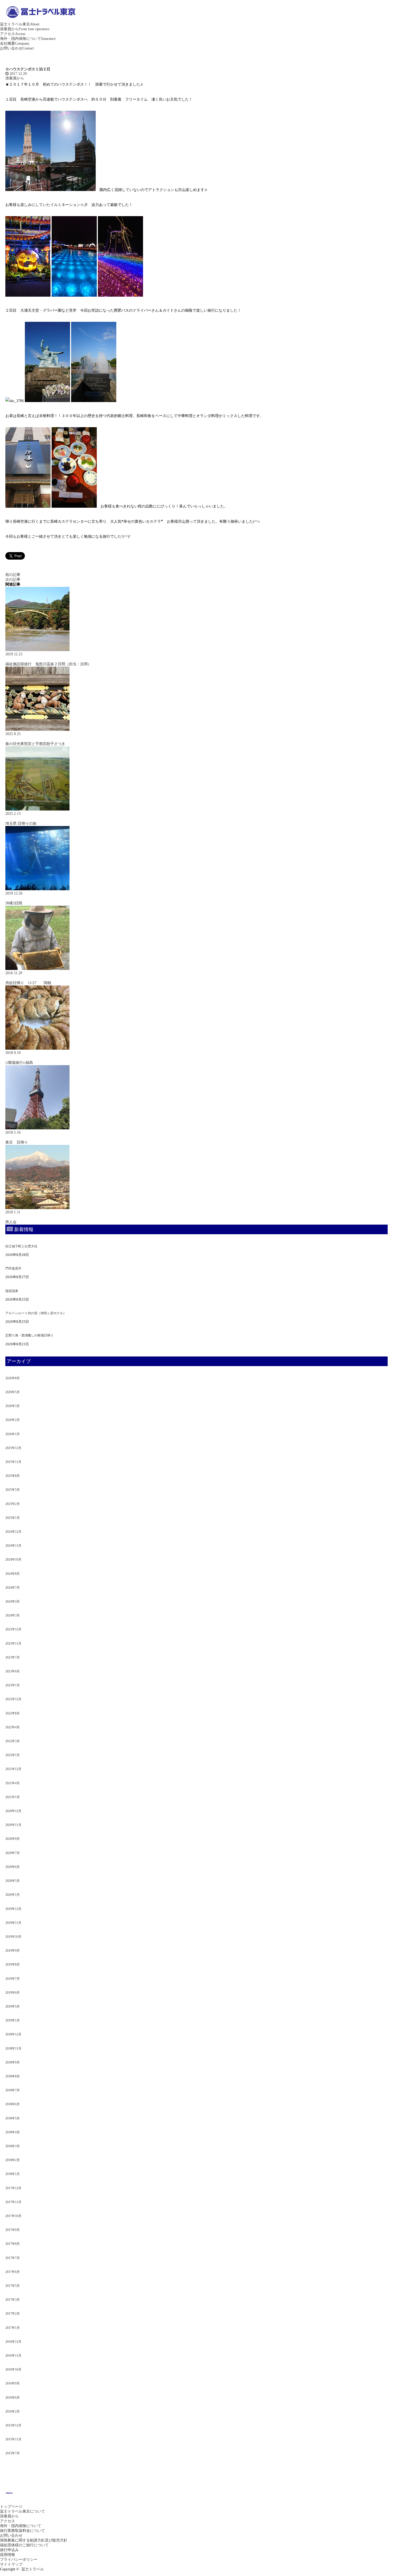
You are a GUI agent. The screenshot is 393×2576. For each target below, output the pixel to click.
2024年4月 (13, 1602)
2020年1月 (13, 1895)
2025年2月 (13, 1504)
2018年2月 (13, 2160)
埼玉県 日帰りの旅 (21, 823)
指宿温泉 (12, 1291)
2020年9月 (13, 1839)
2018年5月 (13, 2118)
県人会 (11, 1222)
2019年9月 (13, 1951)
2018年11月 (13, 2048)
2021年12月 (13, 1769)
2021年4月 (13, 1783)
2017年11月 (13, 2202)
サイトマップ (11, 2564)
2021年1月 (13, 1797)
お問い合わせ (17, 48)
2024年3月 (13, 1615)
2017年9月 (13, 2230)
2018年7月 (13, 2090)
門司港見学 (13, 1268)
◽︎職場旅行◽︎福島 (19, 1063)
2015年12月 (13, 2425)
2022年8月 (13, 1713)
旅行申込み (9, 2550)
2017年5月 (13, 2286)
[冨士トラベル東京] (40, 20)
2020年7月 (13, 1853)
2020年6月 (13, 1867)
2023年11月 (13, 1644)
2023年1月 (13, 1685)
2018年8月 (13, 2076)
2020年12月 (13, 1811)
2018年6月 (13, 2104)
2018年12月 (13, 2034)
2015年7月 (13, 2453)
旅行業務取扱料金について (22, 2531)
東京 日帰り (17, 1142)
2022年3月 (13, 1741)
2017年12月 (13, 2188)
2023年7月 (13, 1657)
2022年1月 (13, 1755)
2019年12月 (13, 1909)
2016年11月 (13, 2356)
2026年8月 (13, 1378)
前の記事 (13, 575)
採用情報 (7, 2555)
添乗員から (25, 29)
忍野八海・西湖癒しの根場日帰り (29, 1335)
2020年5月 (13, 1881)
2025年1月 (13, 1518)
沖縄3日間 (14, 903)
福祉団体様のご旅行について (24, 2545)
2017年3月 (13, 2300)
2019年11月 (13, 1923)
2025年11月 (13, 1462)
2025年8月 (13, 1476)
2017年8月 (13, 2244)
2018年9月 (13, 2062)
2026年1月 (13, 1434)
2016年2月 (13, 2411)
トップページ (11, 2507)
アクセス (13, 34)
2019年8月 (13, 1965)
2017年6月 (13, 2272)
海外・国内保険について (28, 39)
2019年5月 (13, 2006)
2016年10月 (13, 2369)
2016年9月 (13, 2383)
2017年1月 (13, 2328)
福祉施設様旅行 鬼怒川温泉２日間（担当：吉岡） (48, 664)
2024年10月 (13, 1560)
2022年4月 (13, 1727)
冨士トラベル (33, 2569)
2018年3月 (13, 2146)
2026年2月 (13, 1420)
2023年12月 (13, 1629)
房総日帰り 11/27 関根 (28, 983)
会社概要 (15, 43)
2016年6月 (13, 2398)
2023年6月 (13, 1671)
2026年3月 (13, 1406)
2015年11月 (13, 2439)
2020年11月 (13, 1825)
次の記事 (13, 580)
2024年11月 (13, 1546)
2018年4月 (13, 2132)
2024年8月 (13, 1574)
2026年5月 (13, 1392)
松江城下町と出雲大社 (21, 1246)
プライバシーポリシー (19, 2560)
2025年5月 (13, 1490)
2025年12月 (13, 1448)
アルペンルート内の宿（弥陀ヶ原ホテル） (36, 1313)
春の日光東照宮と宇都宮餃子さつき (35, 744)
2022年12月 (13, 1699)
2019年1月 (13, 2020)
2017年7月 (13, 2258)
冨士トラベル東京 (20, 24)
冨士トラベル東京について (22, 2511)
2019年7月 (13, 1979)
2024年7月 (13, 1588)
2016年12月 (13, 2342)
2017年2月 (13, 2314)
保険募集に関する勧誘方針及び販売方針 (34, 2540)
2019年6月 (13, 1993)
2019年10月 (13, 1937)
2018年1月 (13, 2174)
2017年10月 (13, 2216)
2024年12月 (13, 1532)
